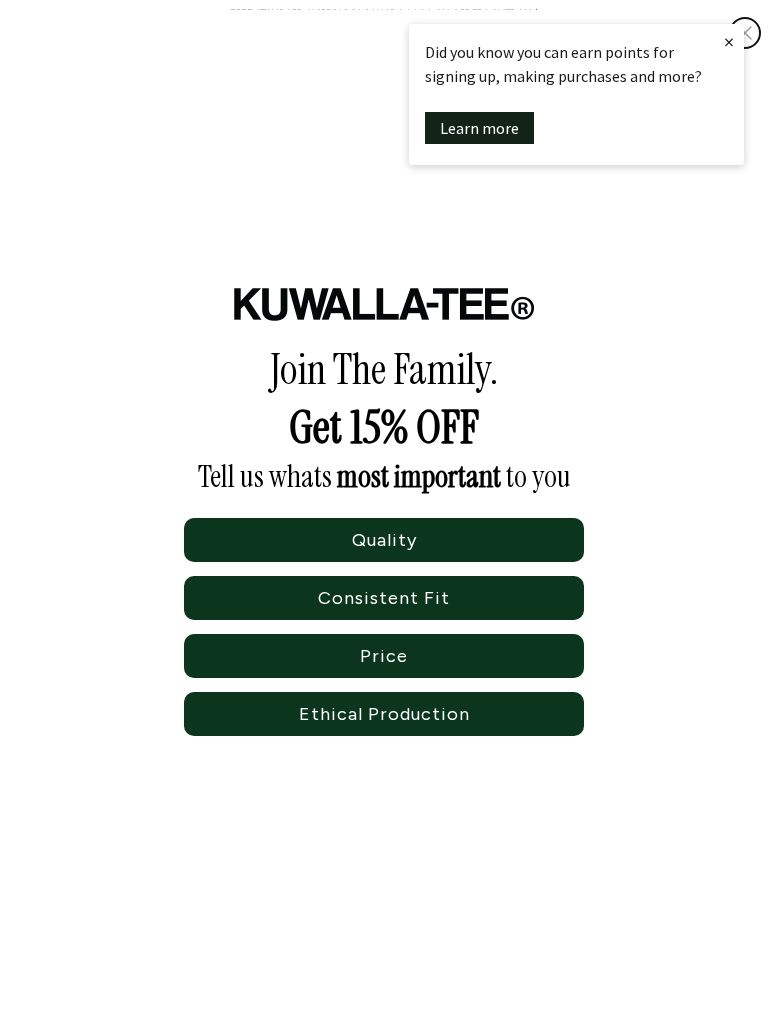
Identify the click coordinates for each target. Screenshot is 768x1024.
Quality (384, 540)
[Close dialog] (745, 33)
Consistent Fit (384, 598)
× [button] (729, 41)
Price (384, 656)
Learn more (479, 128)
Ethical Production (384, 714)
